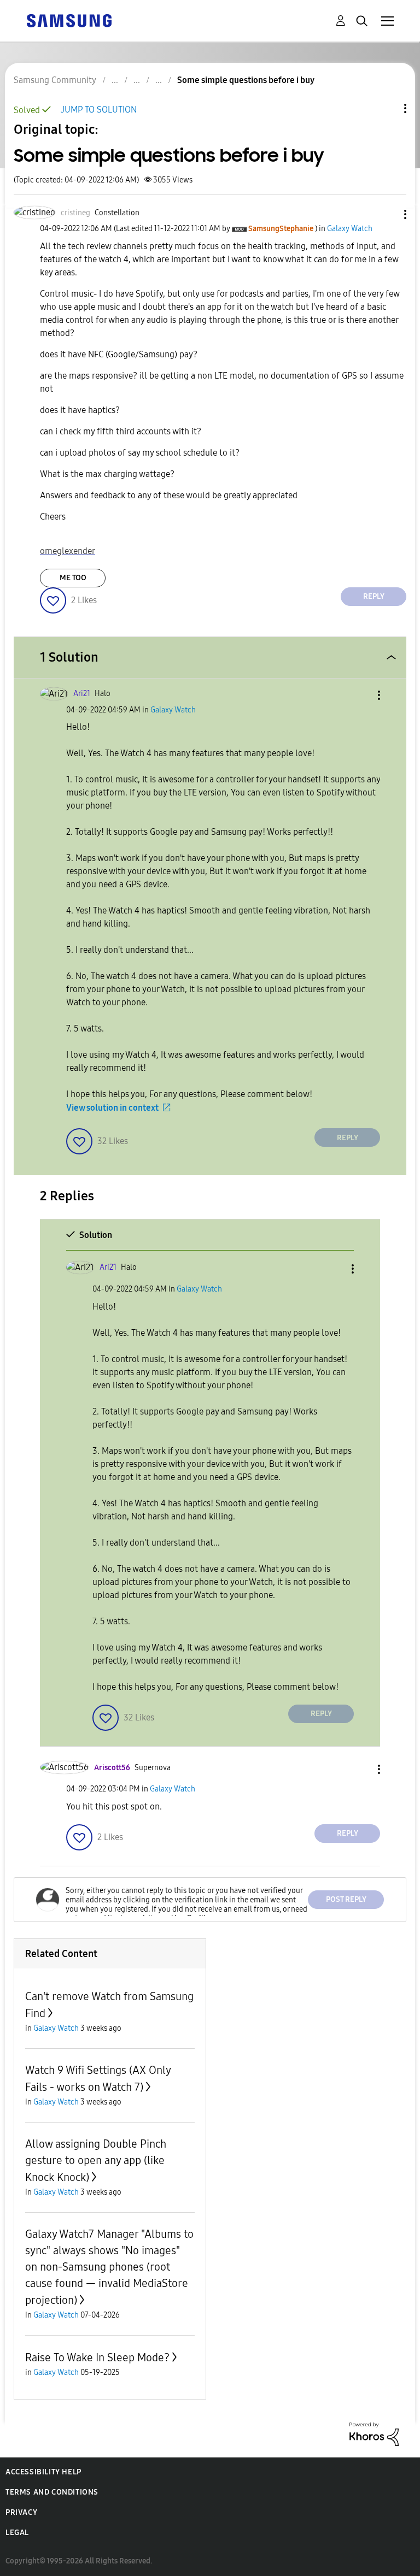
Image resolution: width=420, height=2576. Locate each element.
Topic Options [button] (387, 108)
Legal (17, 2533)
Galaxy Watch (350, 229)
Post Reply (346, 1899)
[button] (387, 214)
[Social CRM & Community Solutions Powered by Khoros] (374, 2433)
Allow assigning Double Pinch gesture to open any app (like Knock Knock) (96, 2161)
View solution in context (112, 1108)
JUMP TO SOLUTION (99, 110)
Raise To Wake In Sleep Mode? (97, 2357)
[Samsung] (69, 20)
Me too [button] (73, 578)
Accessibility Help (43, 2472)
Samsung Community (55, 80)
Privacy (21, 2512)
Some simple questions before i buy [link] (246, 80)
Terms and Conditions (52, 2492)
